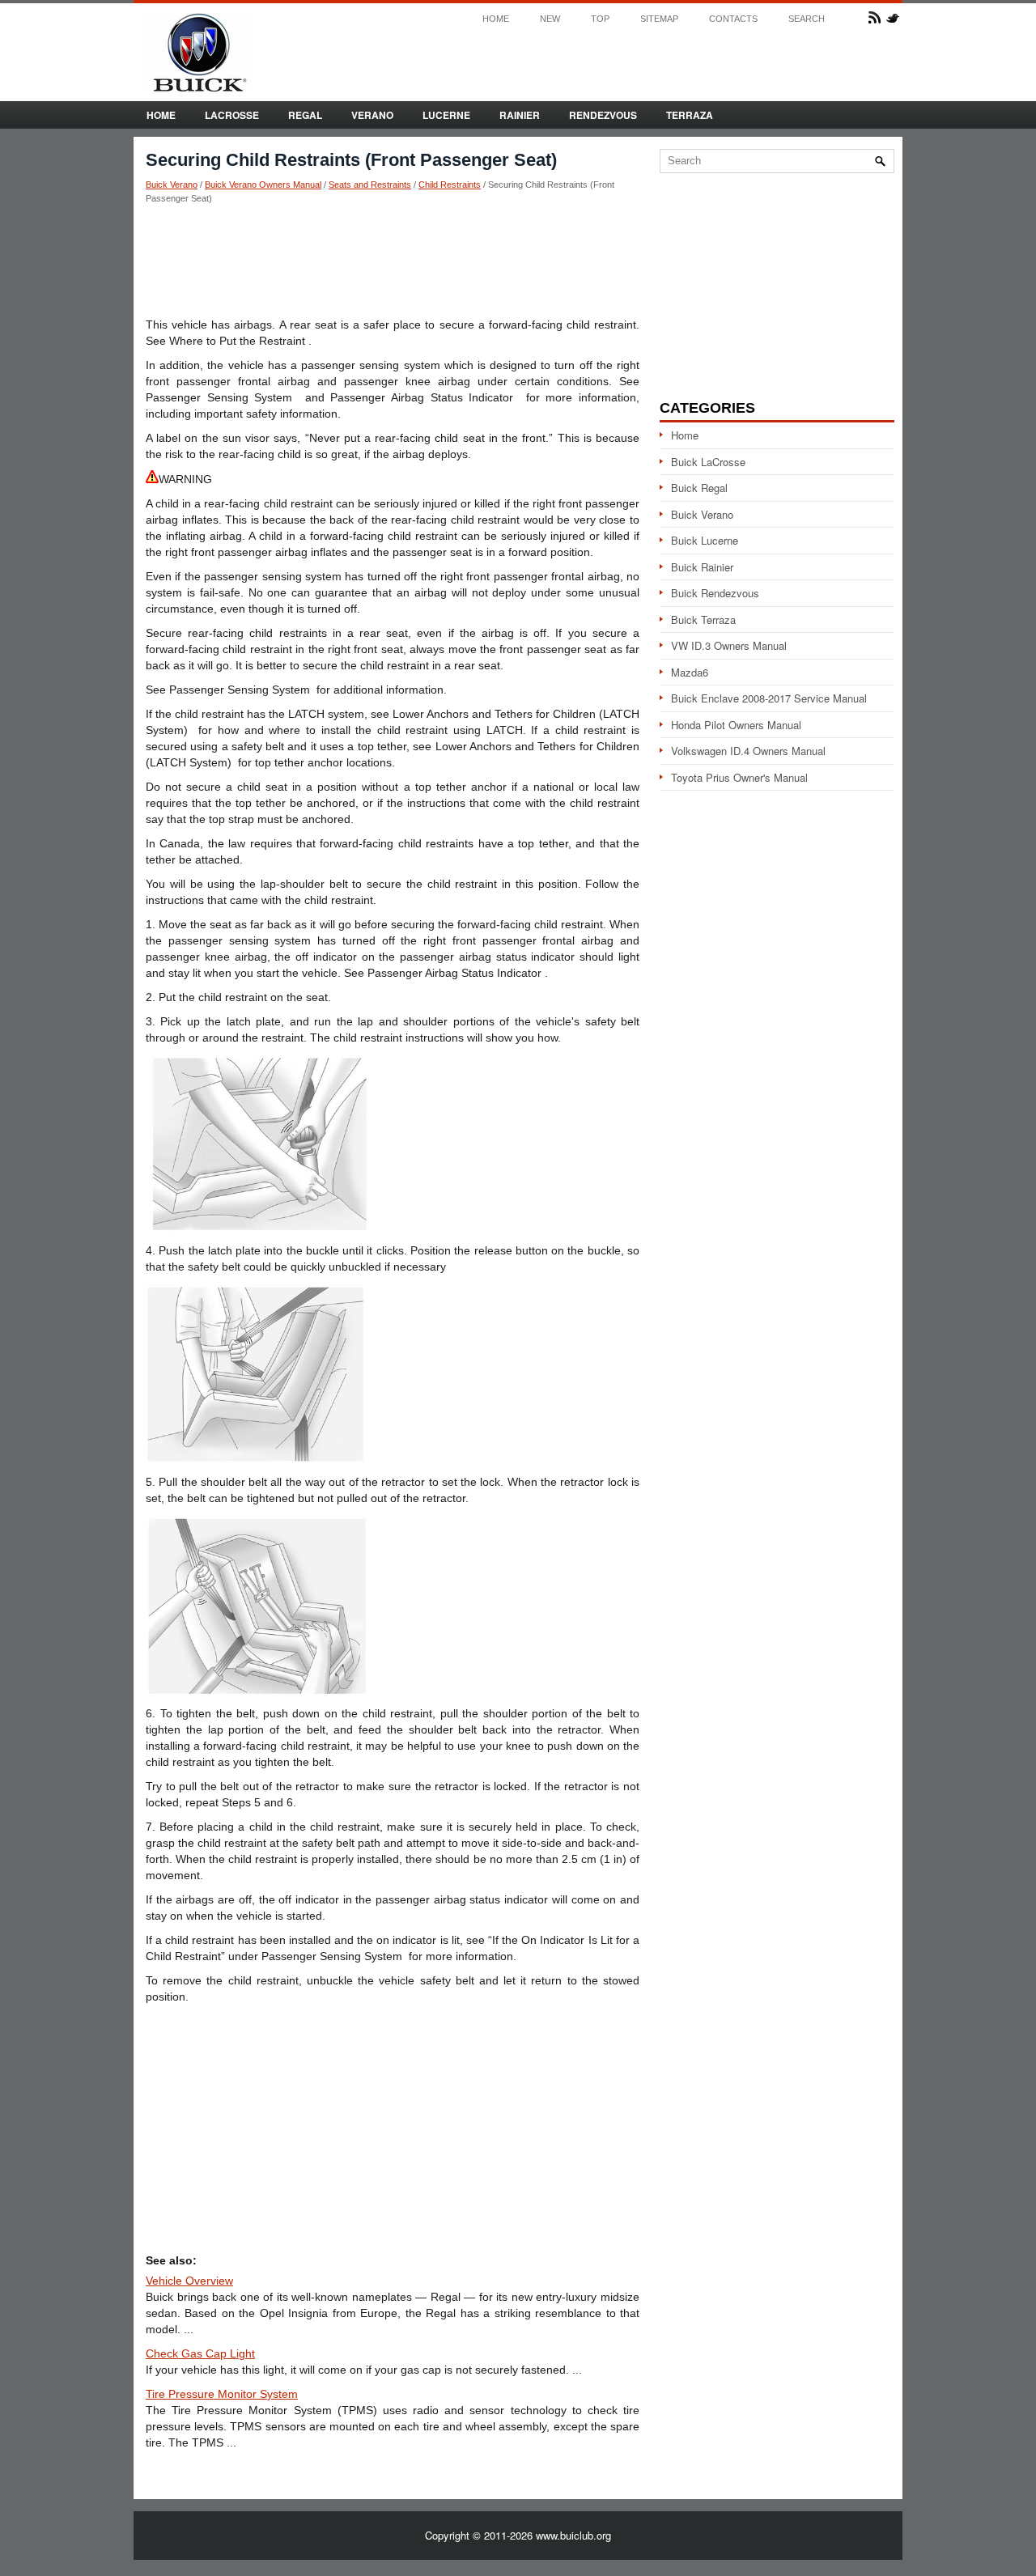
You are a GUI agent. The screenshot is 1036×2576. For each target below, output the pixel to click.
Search (807, 19)
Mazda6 (690, 672)
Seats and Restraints (370, 185)
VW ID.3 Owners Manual (729, 645)
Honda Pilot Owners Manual (736, 725)
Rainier (520, 115)
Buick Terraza (703, 620)
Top (600, 19)
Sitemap (659, 19)
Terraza (690, 115)
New (550, 19)
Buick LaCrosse (708, 462)
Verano (372, 115)
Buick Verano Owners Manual (263, 185)
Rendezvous (603, 115)
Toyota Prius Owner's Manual (739, 777)
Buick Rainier (702, 567)
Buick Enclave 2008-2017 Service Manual (769, 698)
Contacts (733, 19)
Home (496, 19)
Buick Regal (699, 488)
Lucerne (446, 115)
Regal (305, 115)
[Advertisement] (393, 260)
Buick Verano (172, 185)
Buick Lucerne (705, 540)
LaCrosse (232, 115)
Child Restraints (450, 185)
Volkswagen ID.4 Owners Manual (748, 751)
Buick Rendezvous (715, 593)
